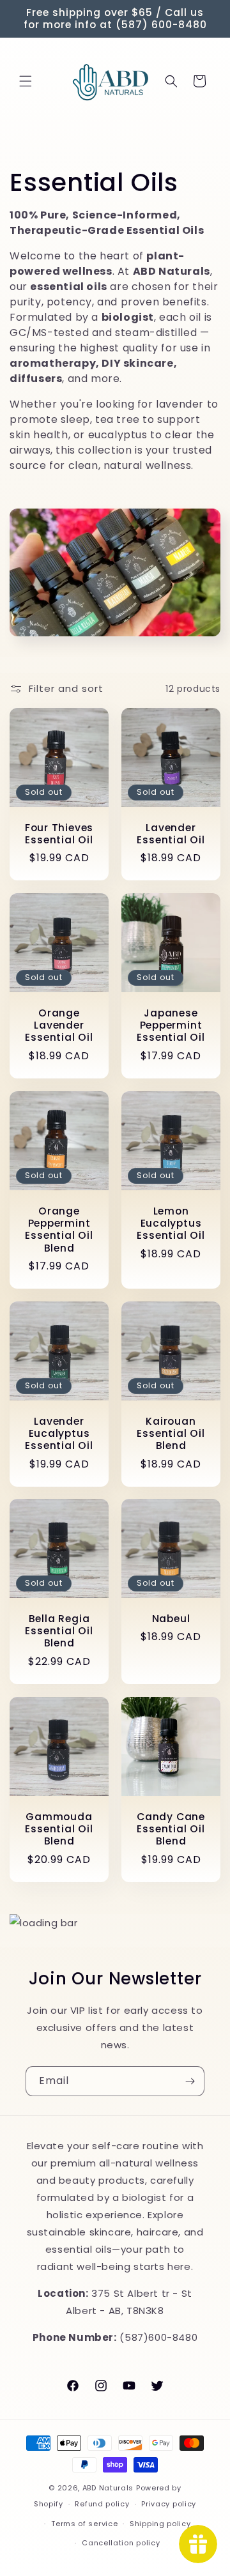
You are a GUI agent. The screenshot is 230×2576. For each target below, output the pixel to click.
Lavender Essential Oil (171, 834)
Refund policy (102, 2504)
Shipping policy (160, 2524)
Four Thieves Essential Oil (59, 834)
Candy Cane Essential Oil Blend (171, 1829)
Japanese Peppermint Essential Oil (171, 1025)
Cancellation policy (121, 2543)
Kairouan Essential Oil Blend (171, 1434)
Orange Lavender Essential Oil (59, 1025)
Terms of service (84, 2524)
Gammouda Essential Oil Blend (59, 1829)
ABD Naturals (108, 2488)
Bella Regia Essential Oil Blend (59, 1631)
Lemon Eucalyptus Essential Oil (171, 1223)
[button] (26, 81)
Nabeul (171, 1619)
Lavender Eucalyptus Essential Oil (59, 1434)
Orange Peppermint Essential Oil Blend (59, 1230)
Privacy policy (169, 2504)
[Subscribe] (190, 2081)
